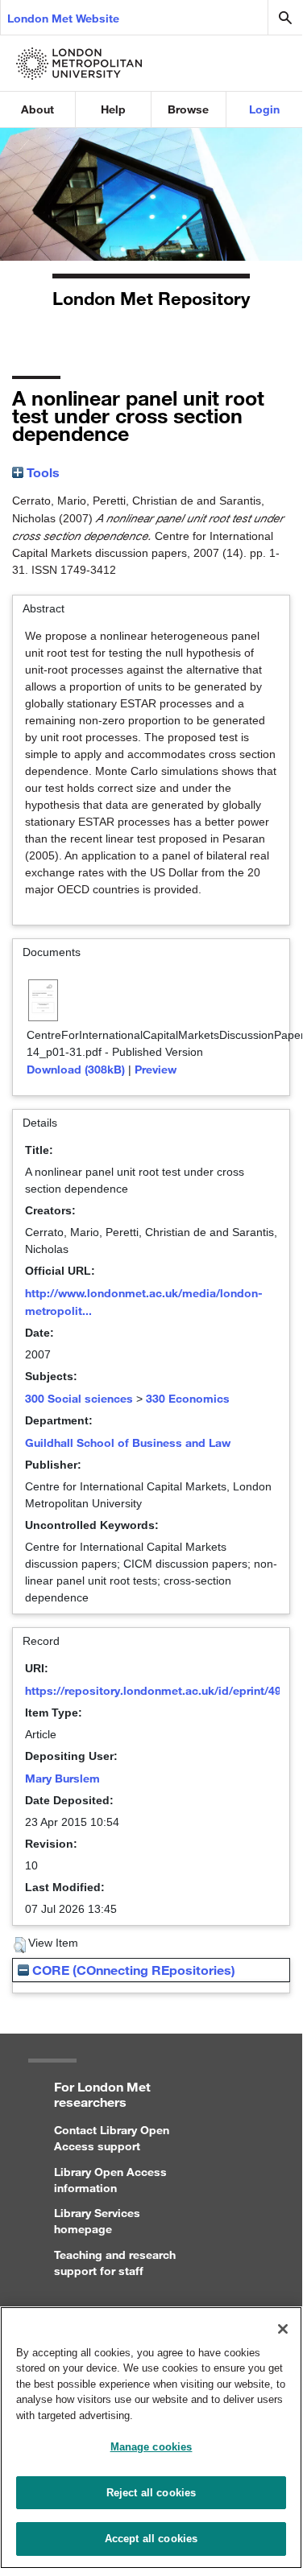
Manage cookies (151, 2447)
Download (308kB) (76, 1069)
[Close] (283, 2329)
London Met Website (63, 18)
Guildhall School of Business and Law (128, 1443)
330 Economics (188, 1398)
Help (113, 109)
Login (264, 109)
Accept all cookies (151, 2539)
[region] (151, 2438)
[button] (20, 1945)
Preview (156, 1069)
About (37, 109)
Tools (42, 472)
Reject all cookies (151, 2493)
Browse (188, 109)
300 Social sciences (79, 1398)
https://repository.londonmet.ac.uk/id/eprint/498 (156, 1690)
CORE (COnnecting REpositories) (132, 1970)
